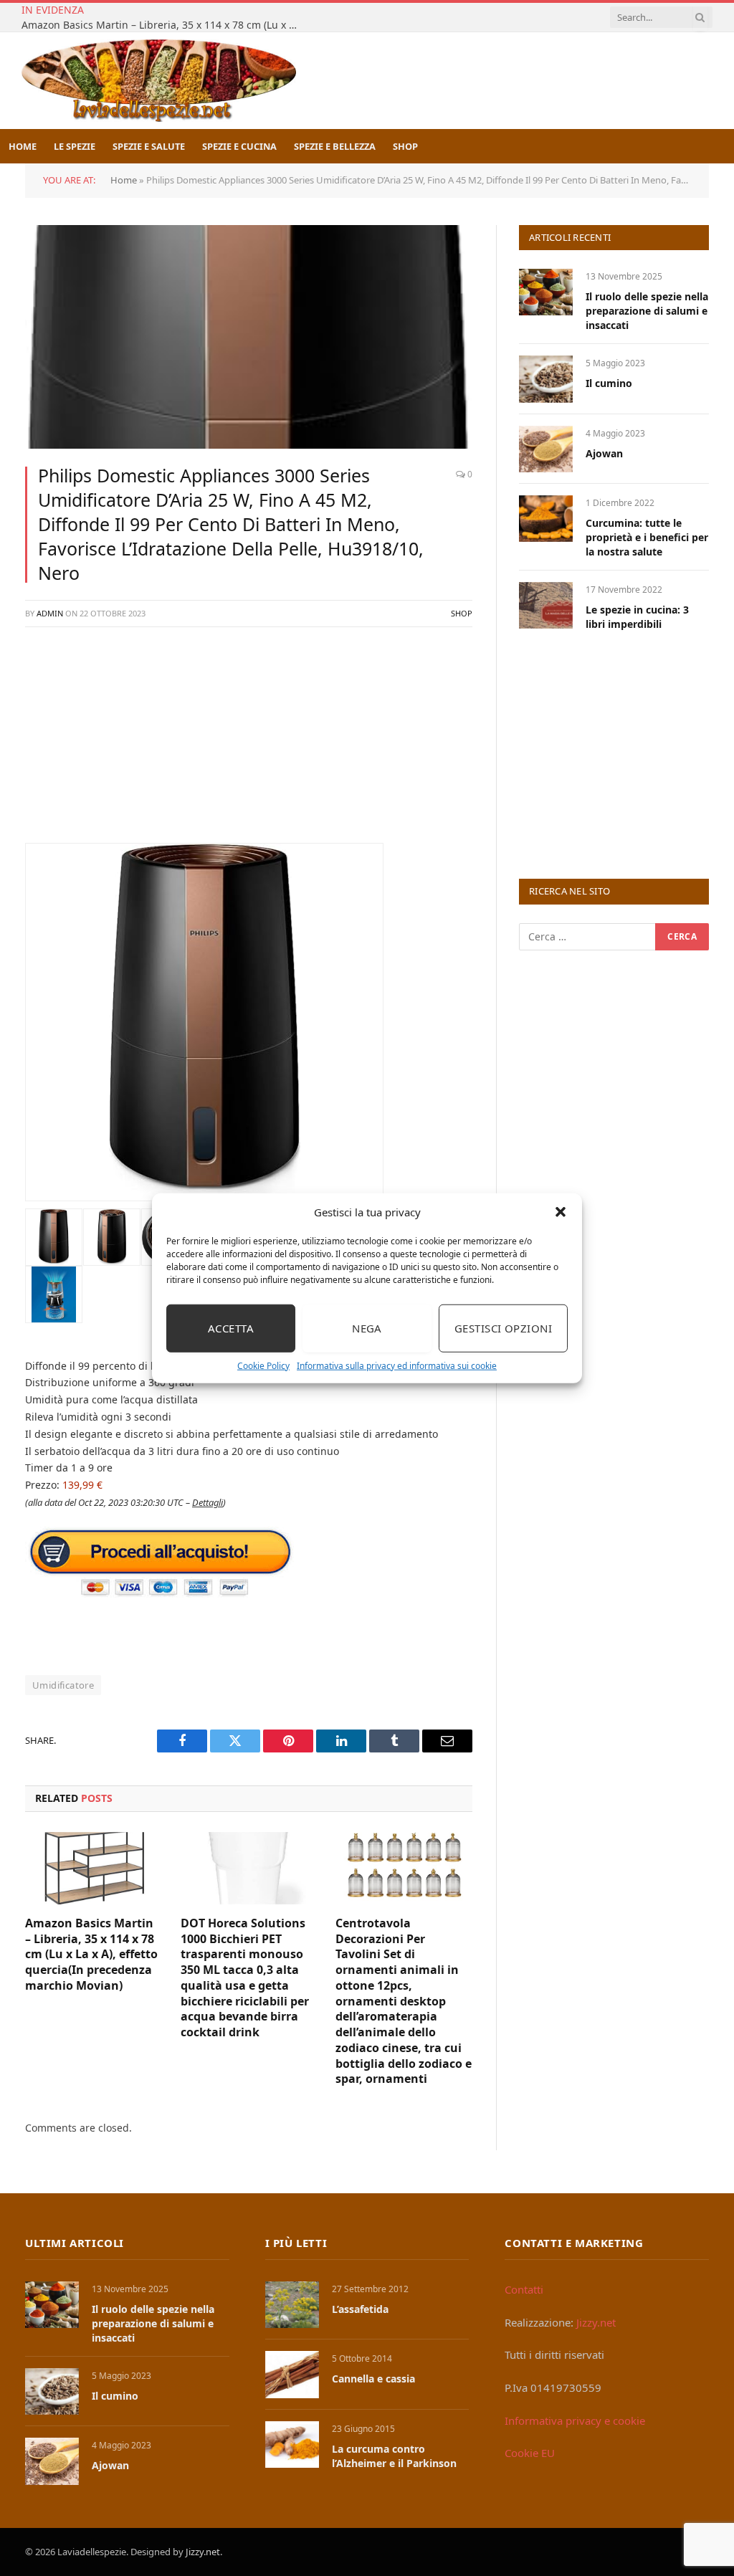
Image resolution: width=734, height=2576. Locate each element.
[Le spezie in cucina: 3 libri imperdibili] (546, 605)
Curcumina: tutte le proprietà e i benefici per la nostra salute (647, 537)
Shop (405, 146)
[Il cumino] (546, 379)
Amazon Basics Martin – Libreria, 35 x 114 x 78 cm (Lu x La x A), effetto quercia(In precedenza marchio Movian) (165, 25)
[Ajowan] (546, 449)
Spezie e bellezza (335, 146)
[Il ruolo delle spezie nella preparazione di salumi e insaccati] (546, 292)
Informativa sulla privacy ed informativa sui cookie (397, 1365)
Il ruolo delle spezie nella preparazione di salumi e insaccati (647, 311)
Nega (367, 1328)
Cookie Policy (263, 1365)
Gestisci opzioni (503, 1328)
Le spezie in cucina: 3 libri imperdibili (637, 617)
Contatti (524, 2289)
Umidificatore (63, 1685)
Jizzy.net (596, 2322)
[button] (561, 1212)
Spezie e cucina (239, 146)
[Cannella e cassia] (292, 2374)
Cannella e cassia (373, 2379)
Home (23, 146)
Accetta (231, 1328)
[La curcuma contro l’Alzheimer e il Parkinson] (292, 2444)
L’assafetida (360, 2309)
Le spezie (75, 146)
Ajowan (604, 453)
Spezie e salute (149, 146)
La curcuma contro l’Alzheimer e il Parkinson (394, 2456)
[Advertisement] (249, 743)
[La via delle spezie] (159, 81)
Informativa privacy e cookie (575, 2420)
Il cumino (609, 383)
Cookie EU (530, 2453)
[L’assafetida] (292, 2305)
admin (50, 613)
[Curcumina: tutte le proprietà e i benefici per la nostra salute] (546, 519)
